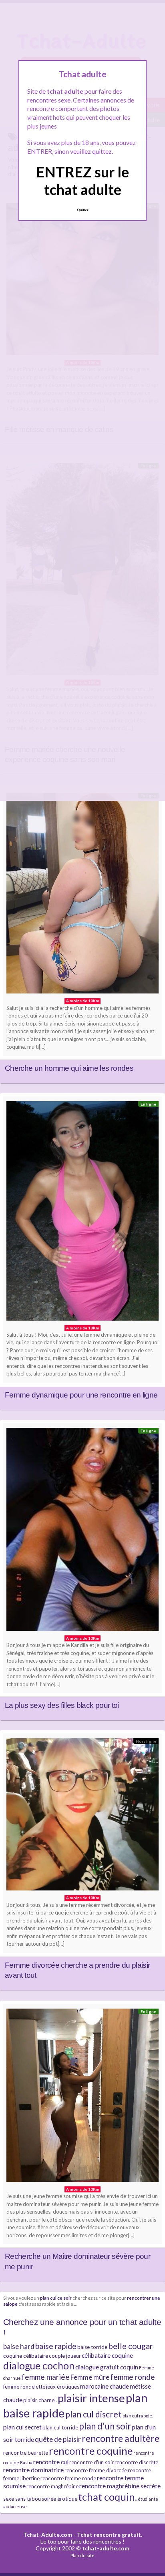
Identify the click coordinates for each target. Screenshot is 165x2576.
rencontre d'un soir (92, 2462)
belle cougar (131, 2346)
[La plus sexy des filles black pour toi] (82, 1531)
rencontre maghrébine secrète (120, 2486)
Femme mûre (90, 2377)
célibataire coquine (107, 2355)
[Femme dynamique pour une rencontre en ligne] (82, 1213)
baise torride (92, 2347)
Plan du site (82, 2555)
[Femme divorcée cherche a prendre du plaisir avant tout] (82, 1816)
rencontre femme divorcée (96, 2470)
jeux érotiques (63, 2387)
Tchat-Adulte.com (48, 2535)
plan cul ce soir (56, 2298)
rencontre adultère (121, 2438)
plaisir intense (91, 2398)
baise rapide (56, 2346)
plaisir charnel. (40, 2400)
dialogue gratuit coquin (107, 2367)
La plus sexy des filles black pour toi (62, 1705)
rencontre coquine (91, 2451)
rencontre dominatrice (33, 2470)
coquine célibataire (26, 2356)
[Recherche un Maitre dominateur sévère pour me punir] (82, 2097)
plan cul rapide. (138, 2416)
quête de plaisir (58, 2439)
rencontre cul (51, 2462)
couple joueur (65, 2356)
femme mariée (46, 2377)
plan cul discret (94, 2414)
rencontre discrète (136, 2462)
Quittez (83, 210)
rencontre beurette (26, 2453)
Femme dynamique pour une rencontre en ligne (81, 1395)
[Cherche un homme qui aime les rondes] (82, 895)
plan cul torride (60, 2427)
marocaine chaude (105, 2386)
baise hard (19, 2346)
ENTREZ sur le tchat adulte (82, 180)
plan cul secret (22, 2427)
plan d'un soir (105, 2426)
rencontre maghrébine (52, 2486)
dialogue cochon (39, 2366)
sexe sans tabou (22, 2499)
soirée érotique (59, 2499)
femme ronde (133, 2377)
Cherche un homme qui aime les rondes (69, 1068)
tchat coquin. (108, 2497)
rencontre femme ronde (68, 2478)
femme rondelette (24, 2387)
